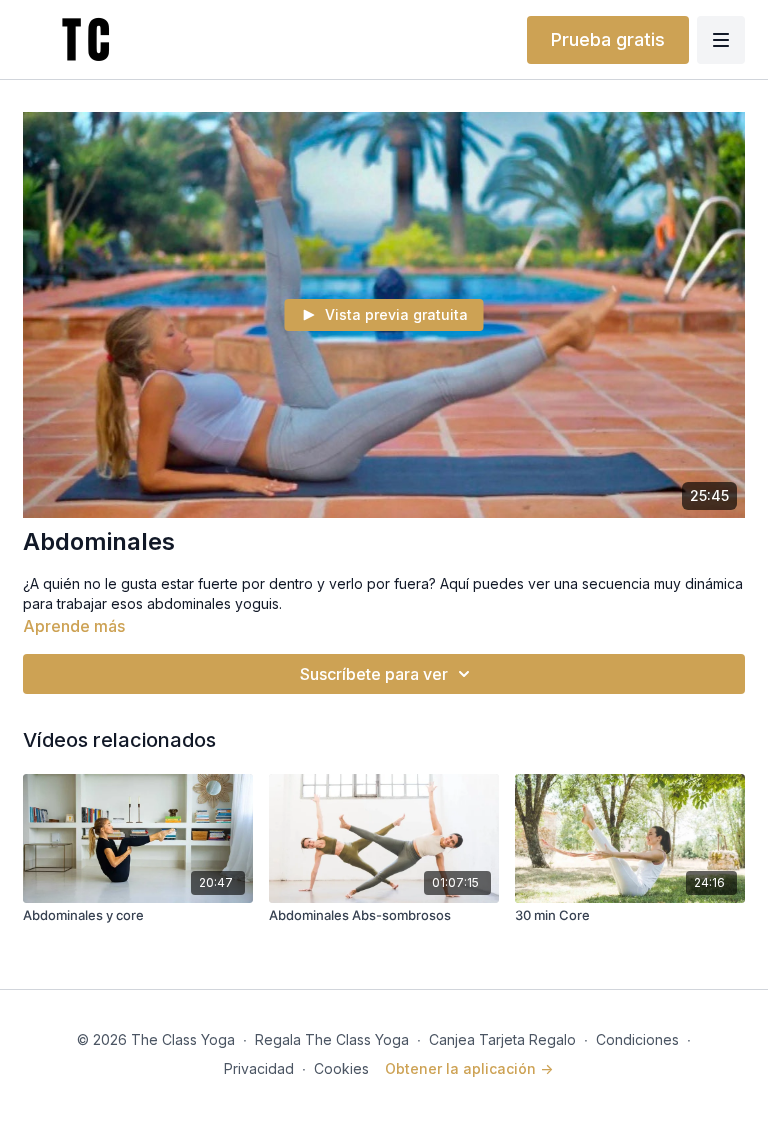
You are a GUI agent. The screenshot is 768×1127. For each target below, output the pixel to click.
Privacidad (259, 1068)
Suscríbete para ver (374, 674)
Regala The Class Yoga (332, 1039)
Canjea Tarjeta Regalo (502, 1039)
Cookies (341, 1068)
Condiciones (637, 1039)
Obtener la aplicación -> (469, 1068)
